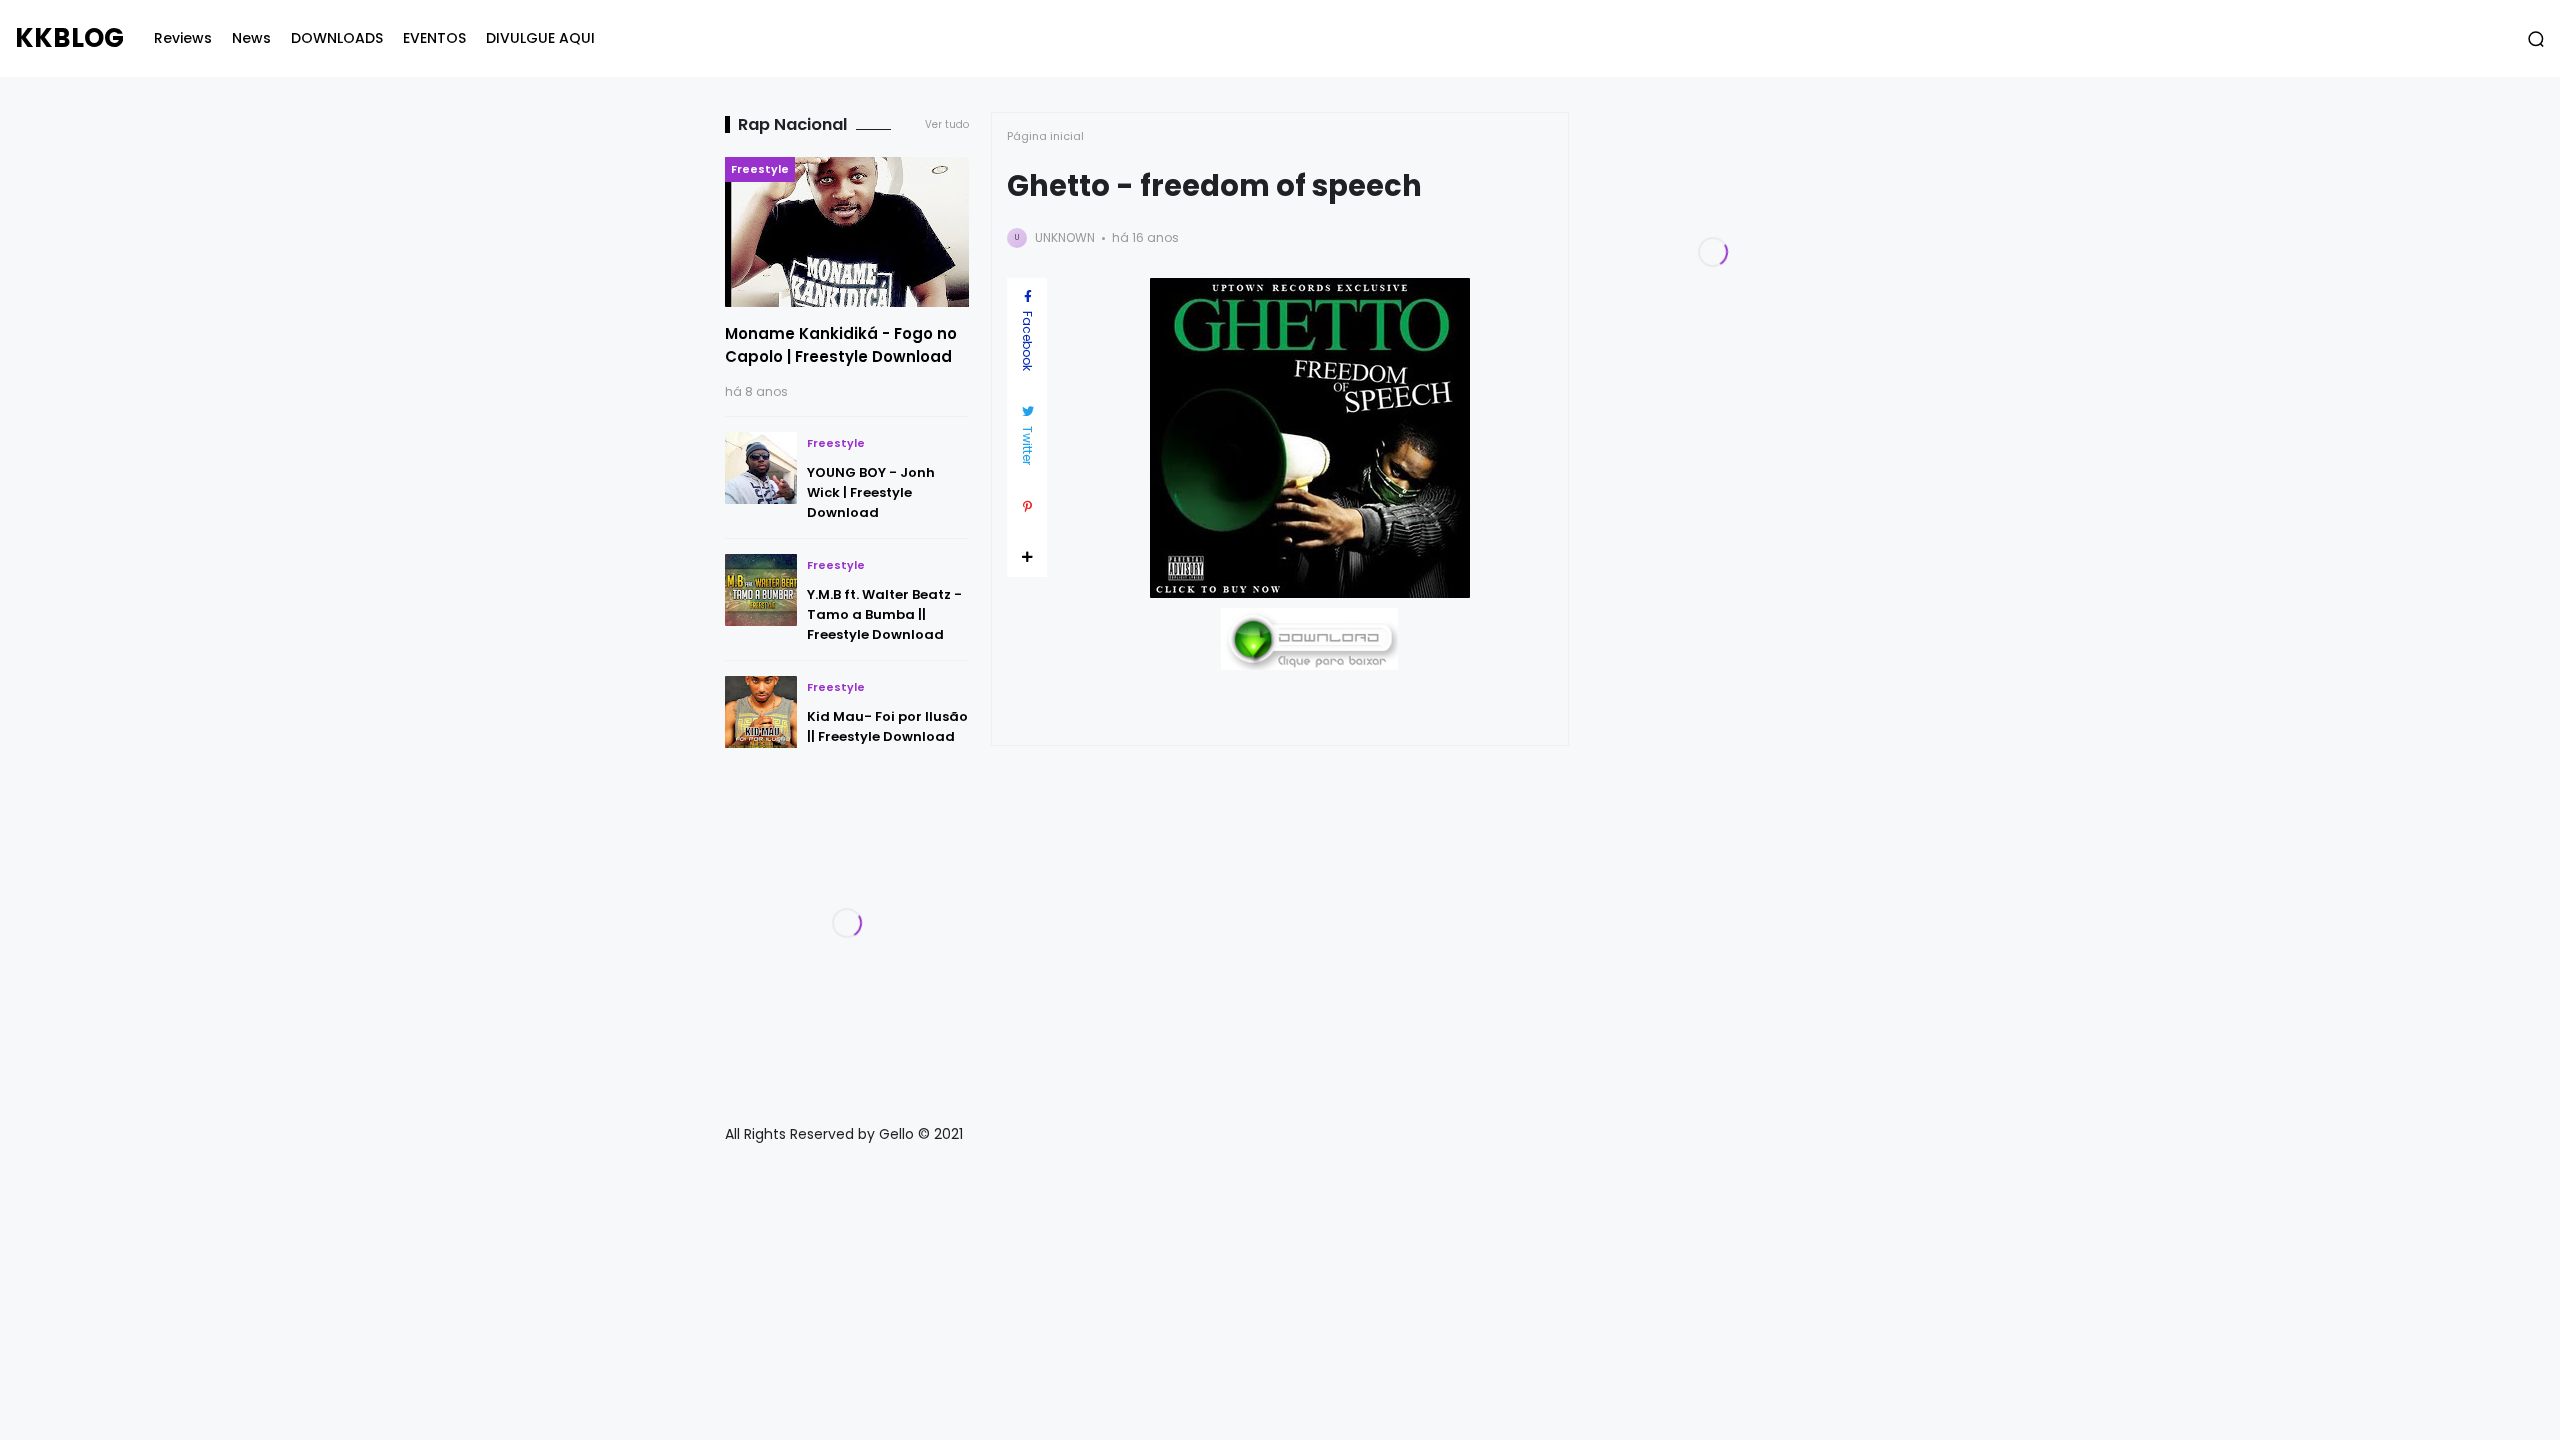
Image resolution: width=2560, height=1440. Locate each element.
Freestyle (760, 169)
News (251, 38)
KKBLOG (69, 38)
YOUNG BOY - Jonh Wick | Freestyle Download (871, 492)
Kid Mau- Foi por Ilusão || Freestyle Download (887, 726)
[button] (2536, 39)
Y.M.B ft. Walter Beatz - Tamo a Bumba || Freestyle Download (884, 614)
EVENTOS (434, 38)
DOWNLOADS (337, 38)
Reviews (183, 38)
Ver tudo (947, 124)
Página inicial (1045, 136)
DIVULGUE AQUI (540, 38)
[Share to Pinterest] (1027, 507)
